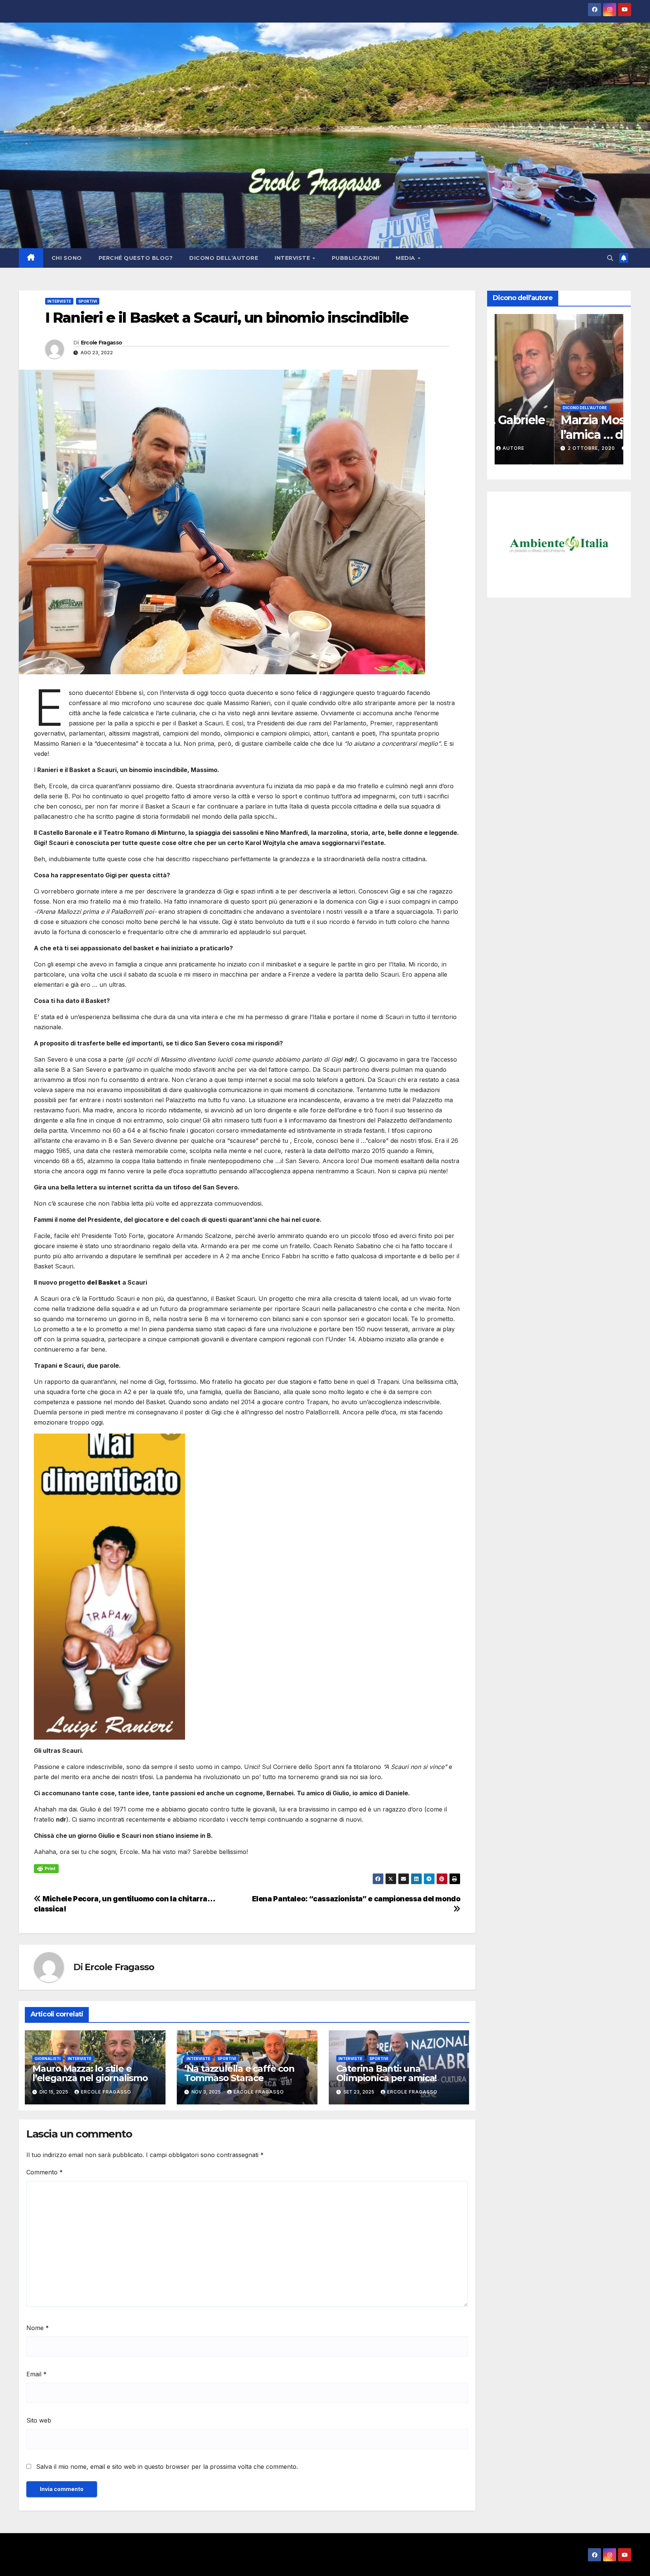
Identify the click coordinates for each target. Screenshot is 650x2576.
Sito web (39, 2420)
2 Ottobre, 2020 (533, 448)
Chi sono (67, 258)
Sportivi (88, 301)
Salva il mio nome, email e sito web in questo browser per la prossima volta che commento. (167, 2467)
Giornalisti (48, 2059)
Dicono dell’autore (224, 258)
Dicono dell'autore (525, 408)
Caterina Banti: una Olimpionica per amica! (387, 2073)
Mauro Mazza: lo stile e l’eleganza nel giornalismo (90, 2073)
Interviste (293, 258)
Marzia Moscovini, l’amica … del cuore (555, 427)
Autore (580, 448)
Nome (38, 2328)
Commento (45, 2172)
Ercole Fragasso (102, 343)
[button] (610, 258)
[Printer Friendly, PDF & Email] (46, 1868)
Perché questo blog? (136, 258)
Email (36, 2374)
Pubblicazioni (356, 258)
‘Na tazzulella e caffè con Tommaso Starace (239, 2073)
